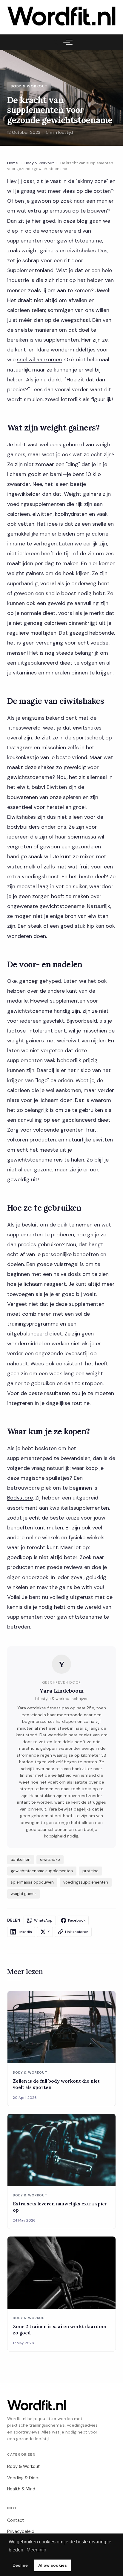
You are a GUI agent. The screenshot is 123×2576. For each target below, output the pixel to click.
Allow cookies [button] (53, 2565)
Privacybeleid (21, 2531)
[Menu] (67, 42)
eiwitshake (50, 1859)
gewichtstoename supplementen (42, 1871)
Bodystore (20, 1498)
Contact (16, 2520)
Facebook (77, 1920)
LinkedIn (25, 1932)
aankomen (21, 1859)
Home (13, 163)
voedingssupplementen (86, 1882)
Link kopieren (77, 1932)
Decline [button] (20, 2565)
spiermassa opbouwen (32, 1882)
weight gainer (23, 1894)
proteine (90, 1871)
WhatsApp (43, 1920)
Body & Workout (39, 163)
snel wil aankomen (39, 360)
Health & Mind (21, 2489)
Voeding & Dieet (24, 2478)
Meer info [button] (36, 2550)
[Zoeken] (56, 42)
